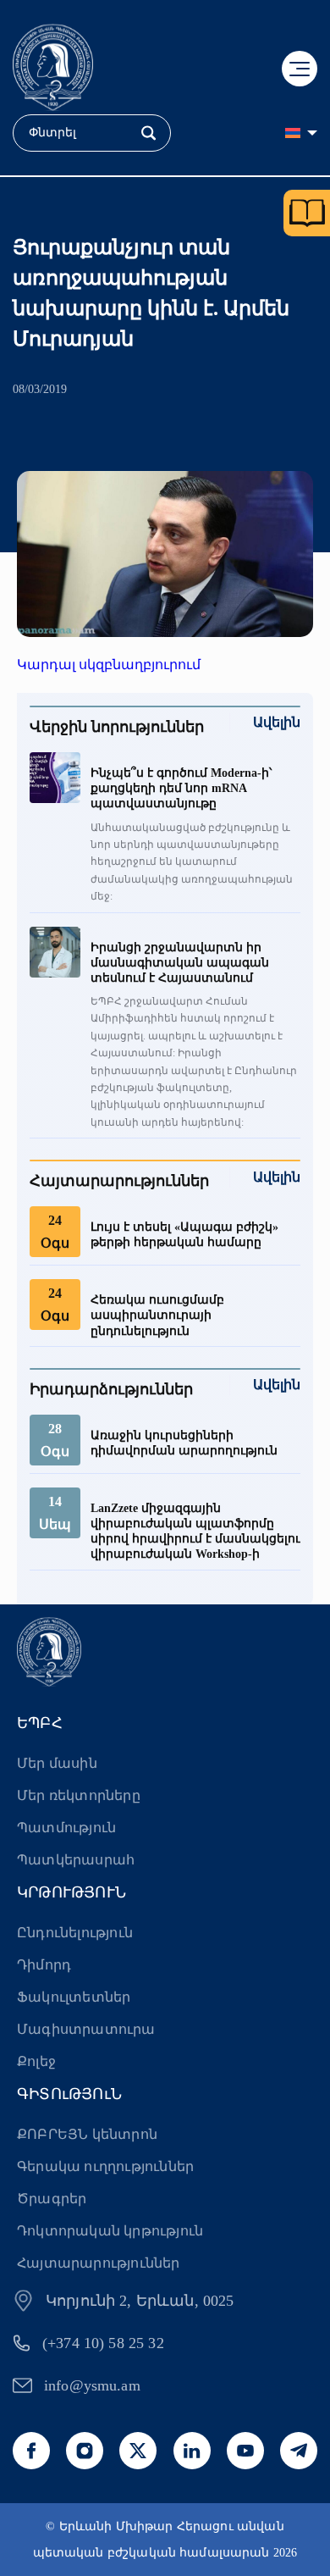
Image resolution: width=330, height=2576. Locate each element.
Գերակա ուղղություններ (105, 2166)
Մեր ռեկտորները (79, 1795)
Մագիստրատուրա (86, 2029)
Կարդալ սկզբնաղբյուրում (109, 665)
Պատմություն (66, 1828)
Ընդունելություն (75, 1933)
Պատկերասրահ (76, 1860)
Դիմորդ (44, 1965)
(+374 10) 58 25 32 (103, 2343)
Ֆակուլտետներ (74, 1997)
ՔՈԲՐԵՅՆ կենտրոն (87, 2134)
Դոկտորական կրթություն (110, 2231)
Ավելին (277, 722)
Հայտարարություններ (99, 2263)
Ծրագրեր (52, 2199)
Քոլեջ (36, 2061)
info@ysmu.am (92, 2385)
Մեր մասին (57, 1763)
